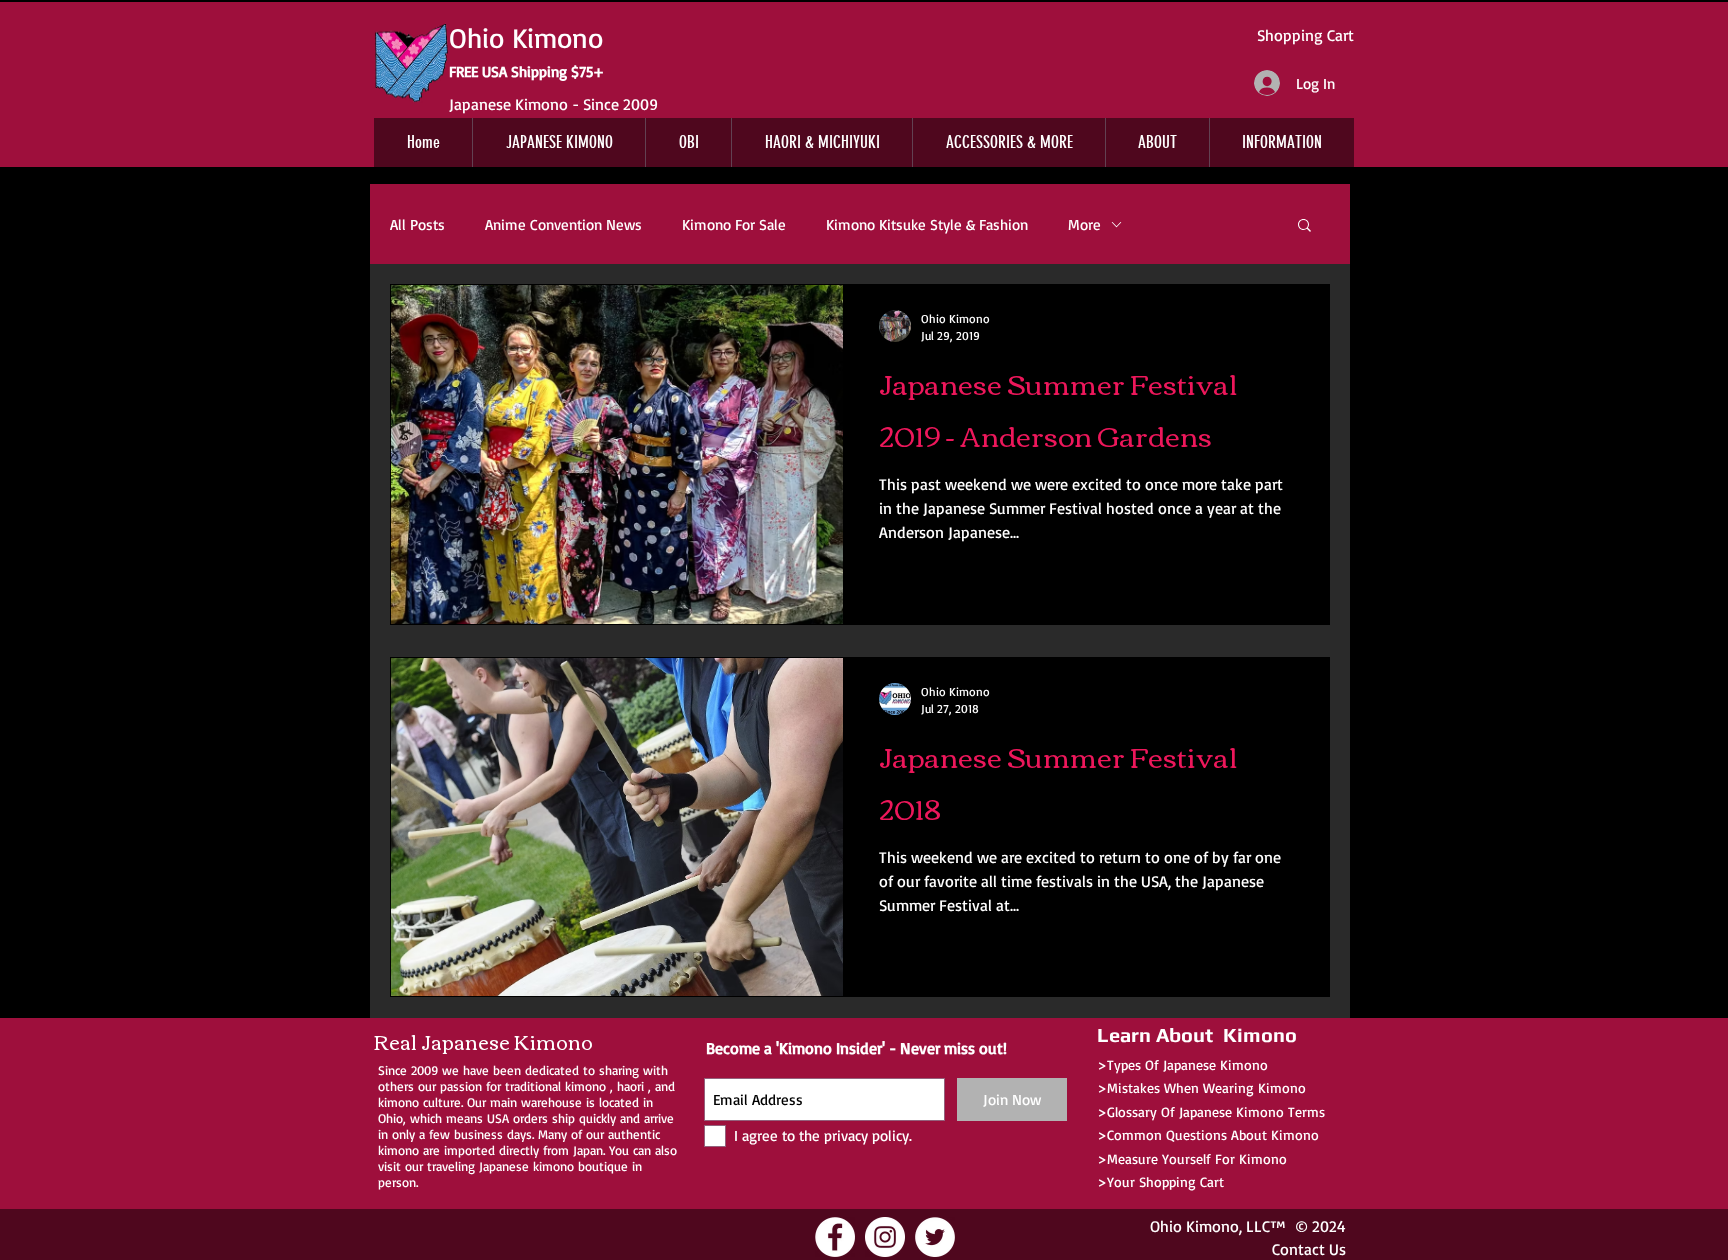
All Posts (417, 224)
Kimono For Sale (734, 224)
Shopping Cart (1305, 35)
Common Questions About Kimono (1213, 1134)
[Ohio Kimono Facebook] (835, 1237)
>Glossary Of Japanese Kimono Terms (1211, 1111)
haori (630, 1086)
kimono (585, 1086)
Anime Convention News (563, 224)
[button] (1304, 226)
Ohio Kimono (1194, 1226)
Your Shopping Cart (1165, 1181)
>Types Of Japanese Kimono (1182, 1064)
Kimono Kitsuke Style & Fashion (927, 224)
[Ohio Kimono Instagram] (885, 1237)
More (1084, 224)
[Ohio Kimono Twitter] (935, 1237)
